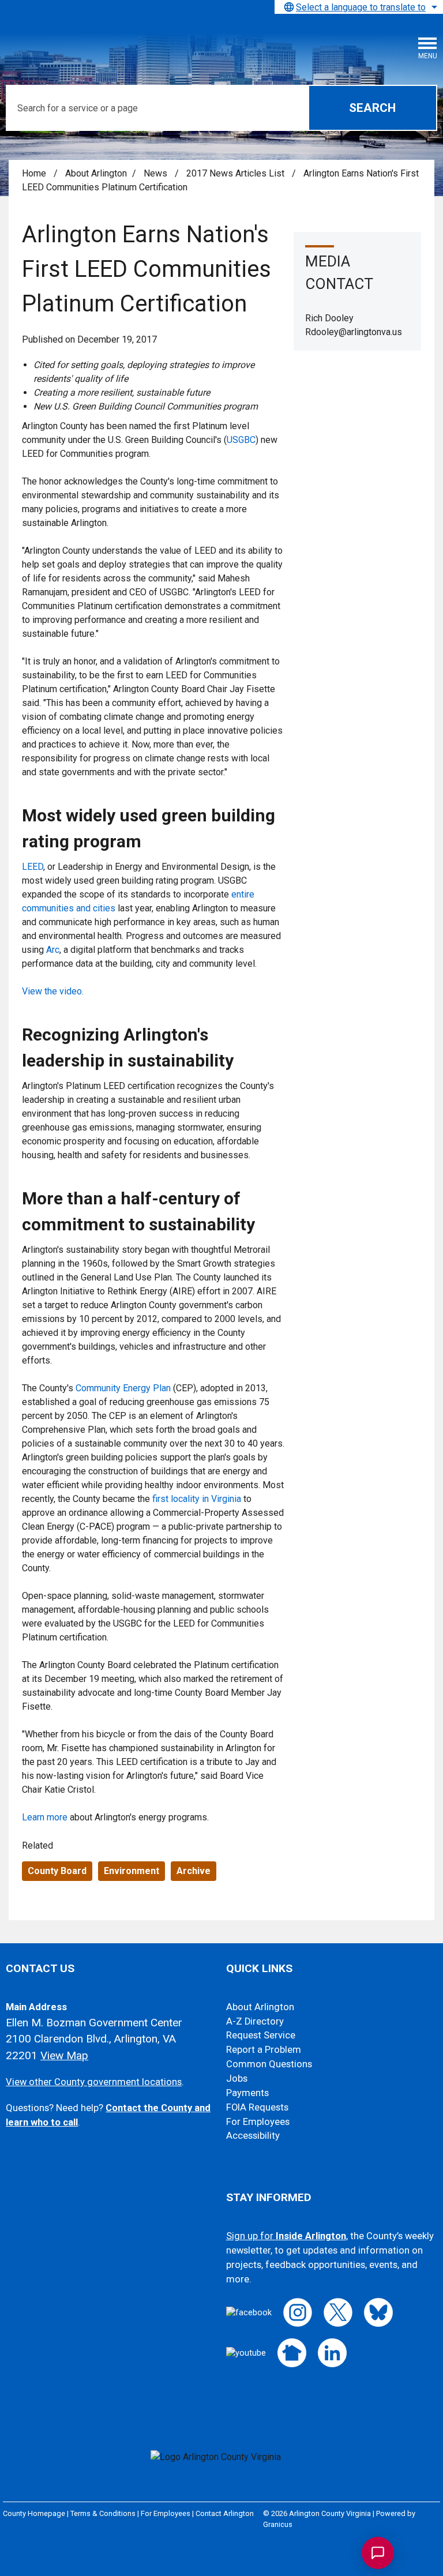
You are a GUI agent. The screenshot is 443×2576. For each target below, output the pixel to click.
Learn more (45, 1817)
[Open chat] (378, 2553)
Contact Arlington (225, 2513)
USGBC (241, 440)
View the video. (53, 991)
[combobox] (359, 7)
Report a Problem (264, 2050)
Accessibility (253, 2136)
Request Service (261, 2035)
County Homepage (34, 2513)
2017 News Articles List (236, 173)
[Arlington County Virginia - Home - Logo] (95, 41)
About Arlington (96, 173)
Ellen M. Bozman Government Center (94, 2023)
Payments (247, 2093)
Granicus (278, 2524)
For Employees (258, 2122)
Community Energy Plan (123, 1388)
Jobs (237, 2079)
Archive (194, 1871)
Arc (53, 950)
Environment (132, 1871)
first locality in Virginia (197, 1499)
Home (34, 173)
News (157, 173)
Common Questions (269, 2064)
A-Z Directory (255, 2021)
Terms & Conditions (103, 2513)
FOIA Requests (257, 2107)
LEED (33, 867)
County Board (57, 1871)
